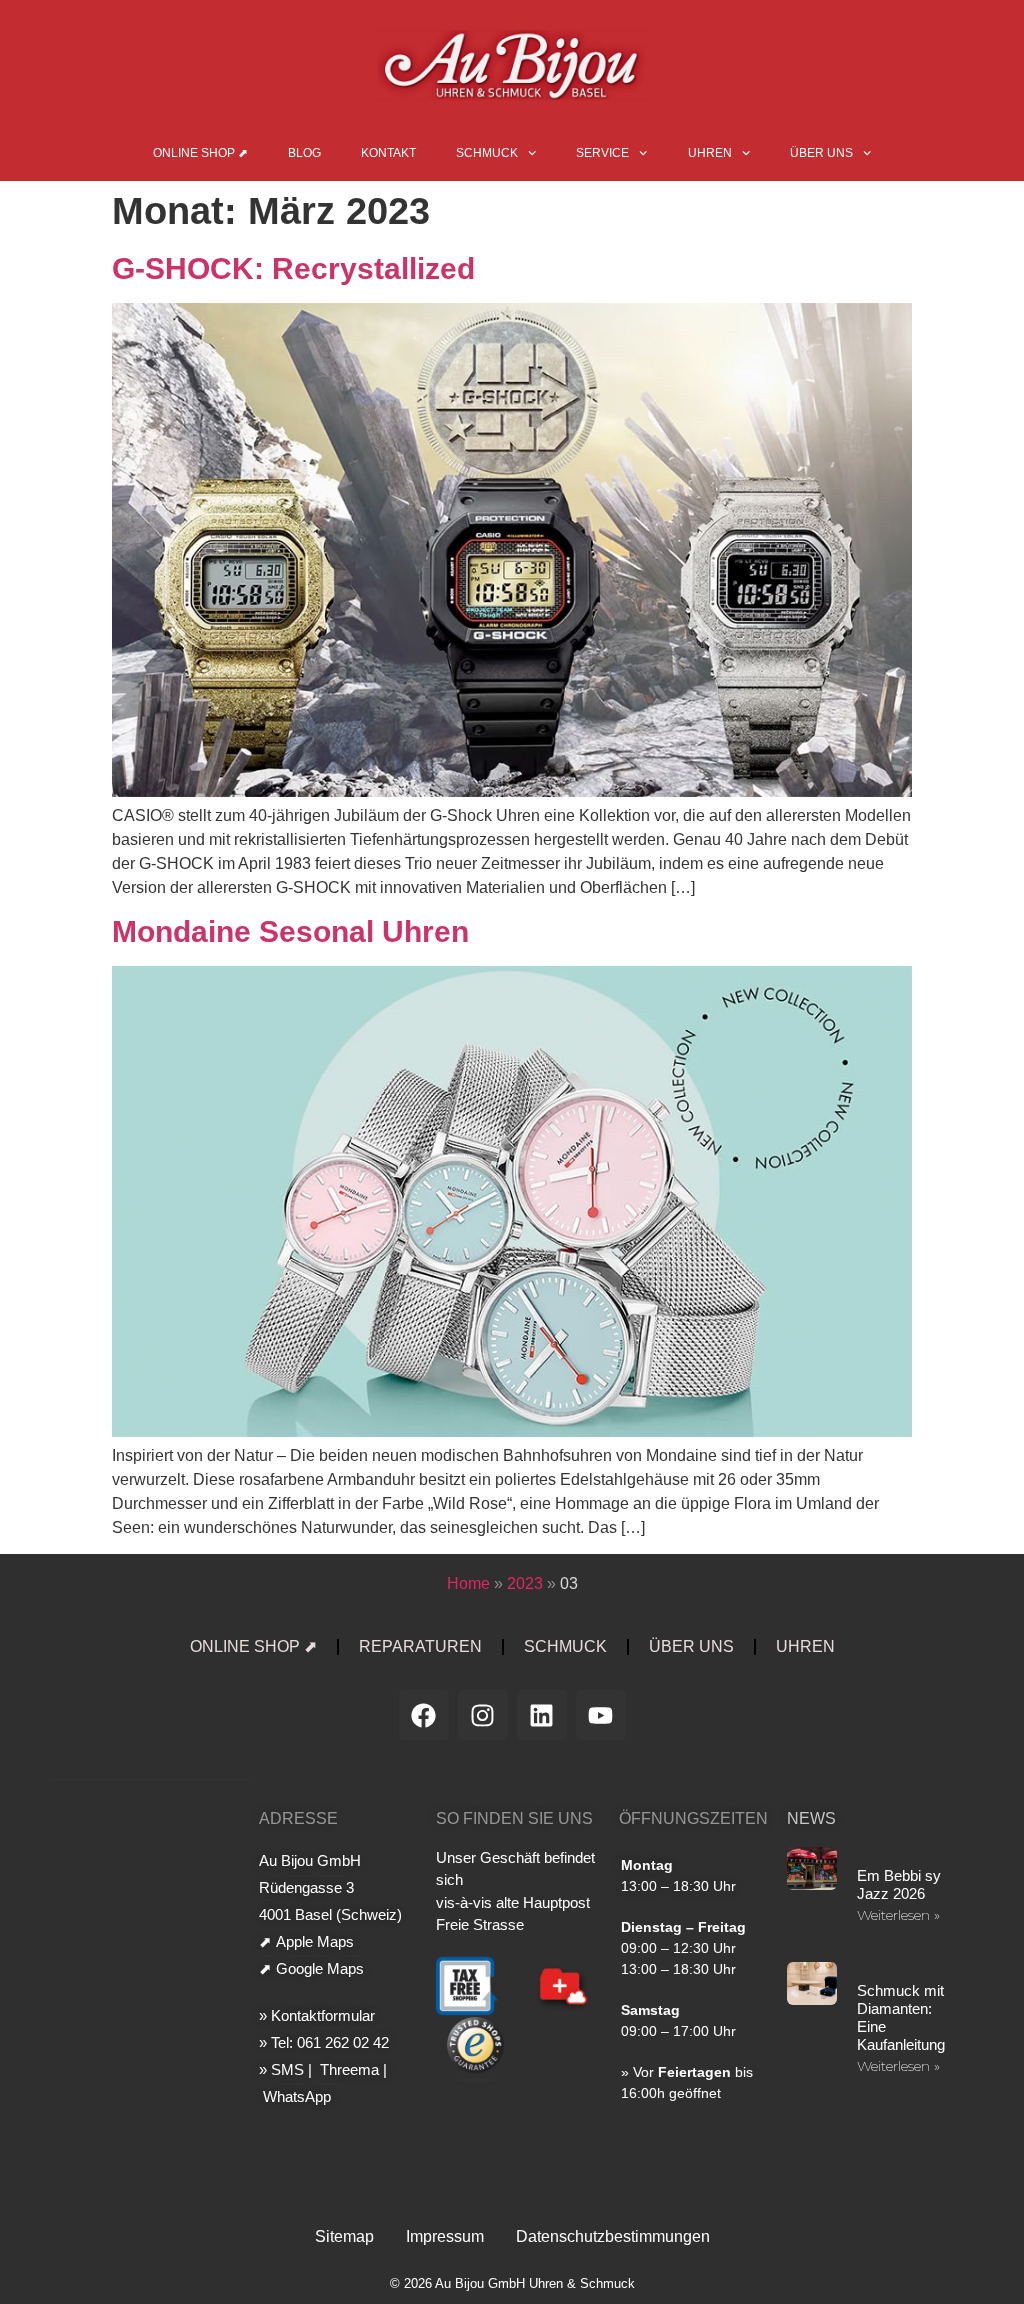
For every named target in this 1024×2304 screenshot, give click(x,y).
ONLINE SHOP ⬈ (200, 153)
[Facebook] (424, 1715)
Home (468, 1583)
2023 (525, 1583)
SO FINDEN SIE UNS (514, 1818)
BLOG (304, 153)
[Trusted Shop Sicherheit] (475, 2078)
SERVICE (602, 153)
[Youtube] (601, 1715)
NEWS (811, 1818)
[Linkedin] (542, 1715)
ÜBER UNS (821, 153)
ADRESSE (298, 1818)
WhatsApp (295, 2096)
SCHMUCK (487, 153)
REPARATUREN (420, 1646)
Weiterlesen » (898, 1915)
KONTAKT (388, 153)
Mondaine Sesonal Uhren (290, 931)
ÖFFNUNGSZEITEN (693, 1818)
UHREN (710, 153)
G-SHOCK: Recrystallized (293, 268)
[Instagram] (483, 1715)
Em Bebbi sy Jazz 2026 (899, 1884)
